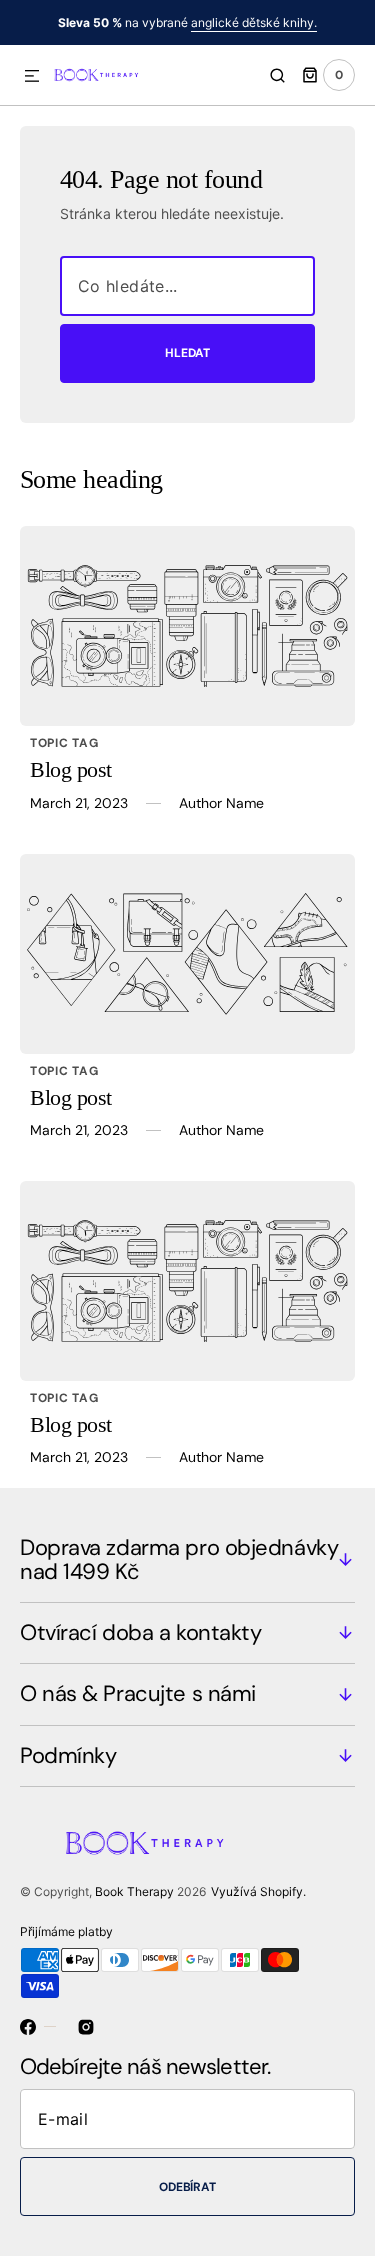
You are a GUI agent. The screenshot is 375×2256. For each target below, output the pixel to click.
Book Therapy (134, 1891)
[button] (32, 77)
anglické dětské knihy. (254, 22)
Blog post (71, 769)
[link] (187, 626)
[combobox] (187, 286)
